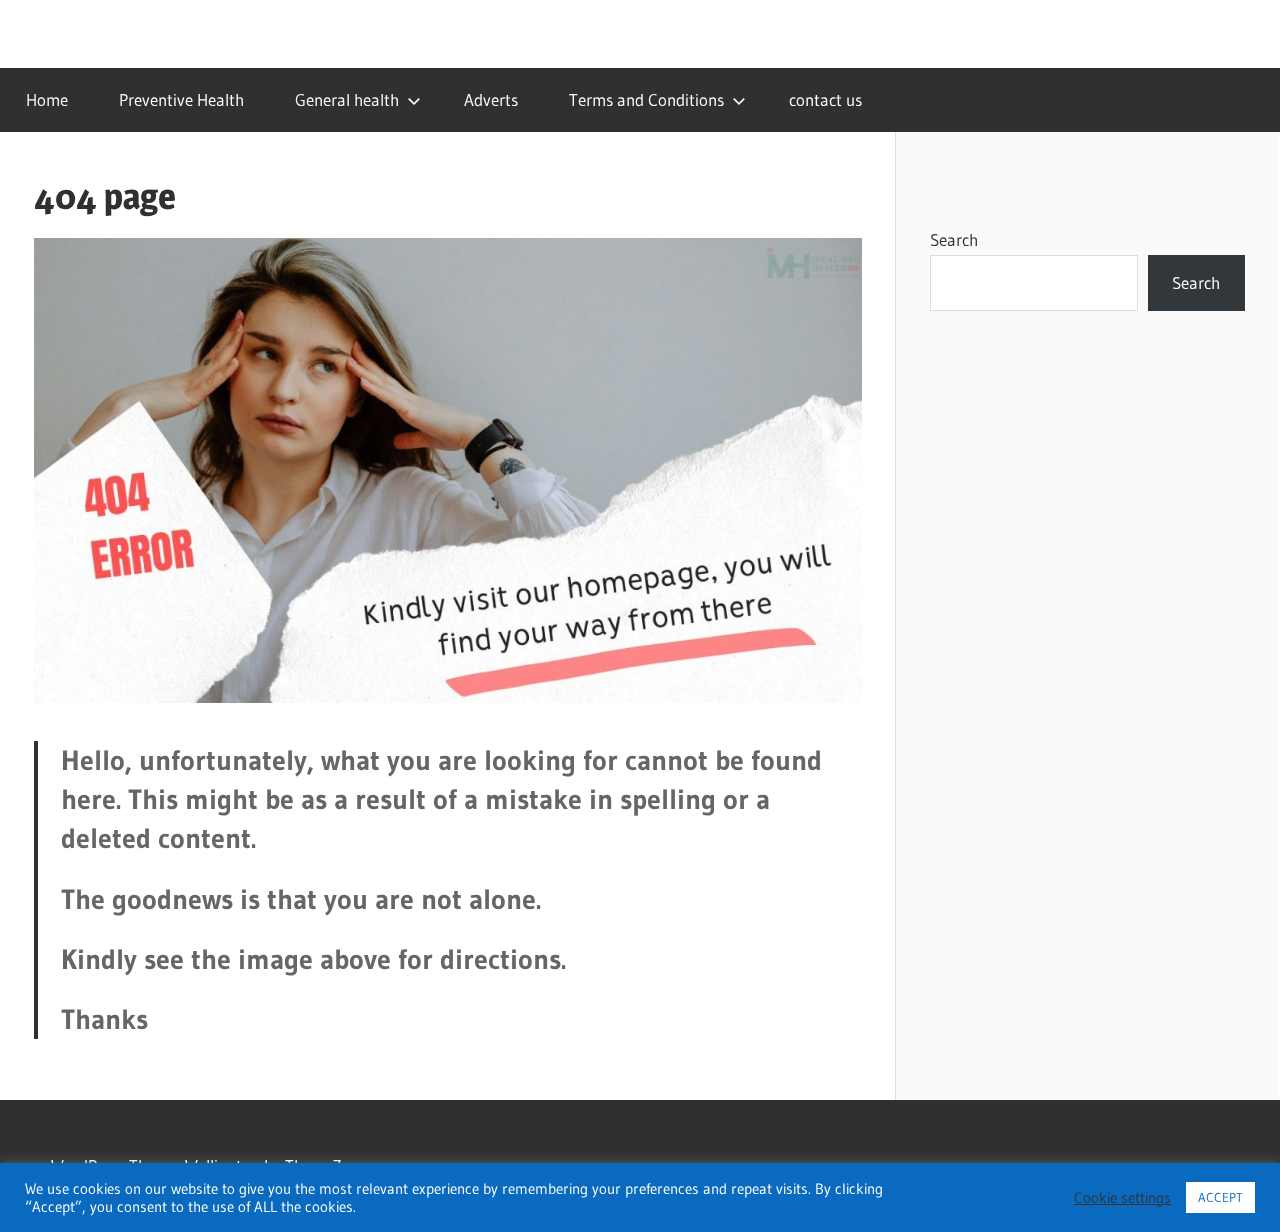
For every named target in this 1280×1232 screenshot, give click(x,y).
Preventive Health (181, 99)
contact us (825, 99)
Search (954, 239)
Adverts (491, 99)
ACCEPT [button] (1220, 1197)
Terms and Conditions (646, 99)
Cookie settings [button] (1122, 1198)
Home (47, 99)
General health (347, 99)
